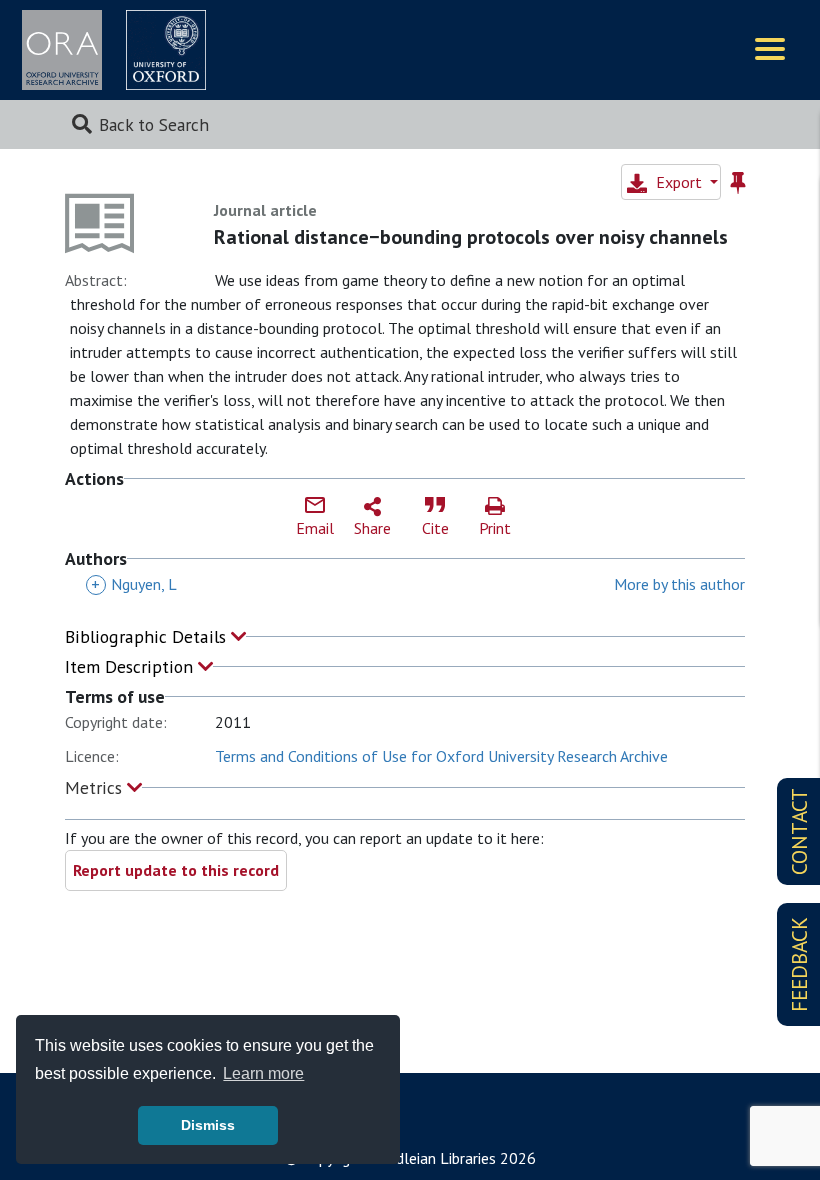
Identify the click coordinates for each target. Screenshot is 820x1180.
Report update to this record (176, 870)
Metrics (96, 787)
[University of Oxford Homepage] (166, 50)
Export (679, 182)
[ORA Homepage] (62, 50)
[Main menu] (770, 50)
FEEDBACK (799, 964)
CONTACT (799, 831)
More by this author (679, 584)
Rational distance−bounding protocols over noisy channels (471, 237)
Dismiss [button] (208, 1125)
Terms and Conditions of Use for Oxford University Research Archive (441, 756)
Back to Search (154, 124)
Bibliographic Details (148, 636)
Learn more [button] (263, 1073)
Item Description (131, 666)
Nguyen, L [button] (134, 584)
